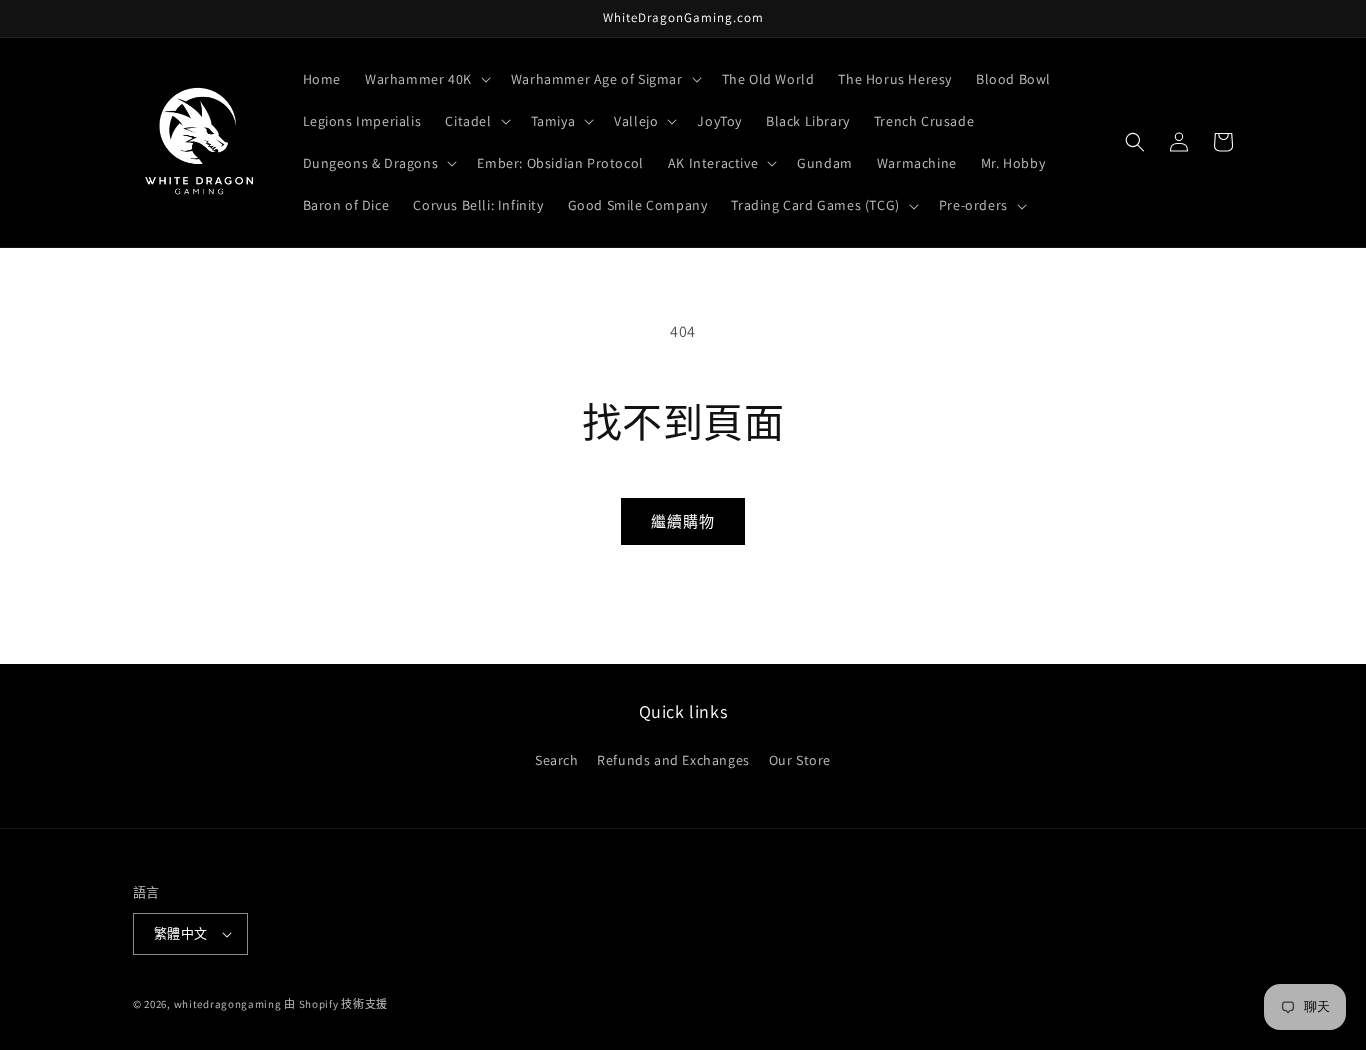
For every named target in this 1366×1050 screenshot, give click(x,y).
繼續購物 (683, 521)
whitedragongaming (228, 1004)
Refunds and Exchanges (673, 760)
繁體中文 (181, 933)
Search (557, 760)
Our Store (800, 760)
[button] (426, 79)
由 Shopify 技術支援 (336, 1004)
